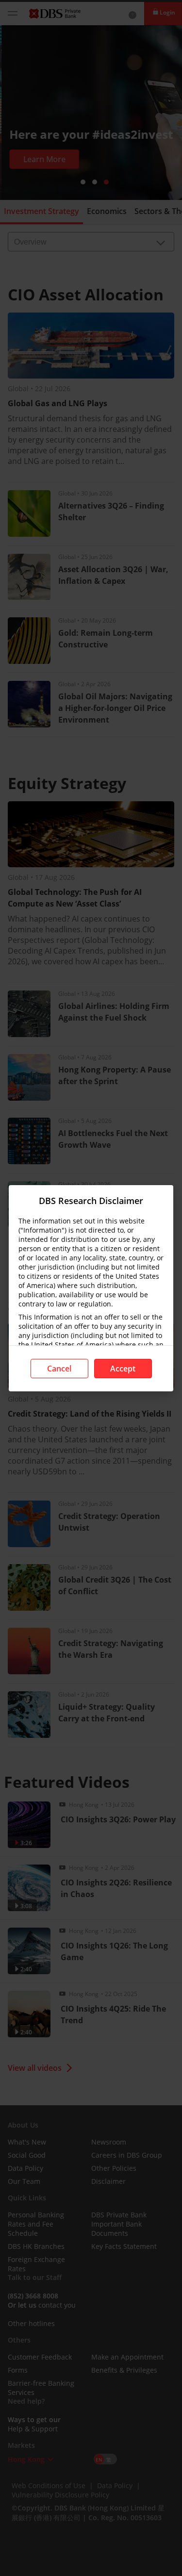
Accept (123, 1369)
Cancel (59, 1369)
